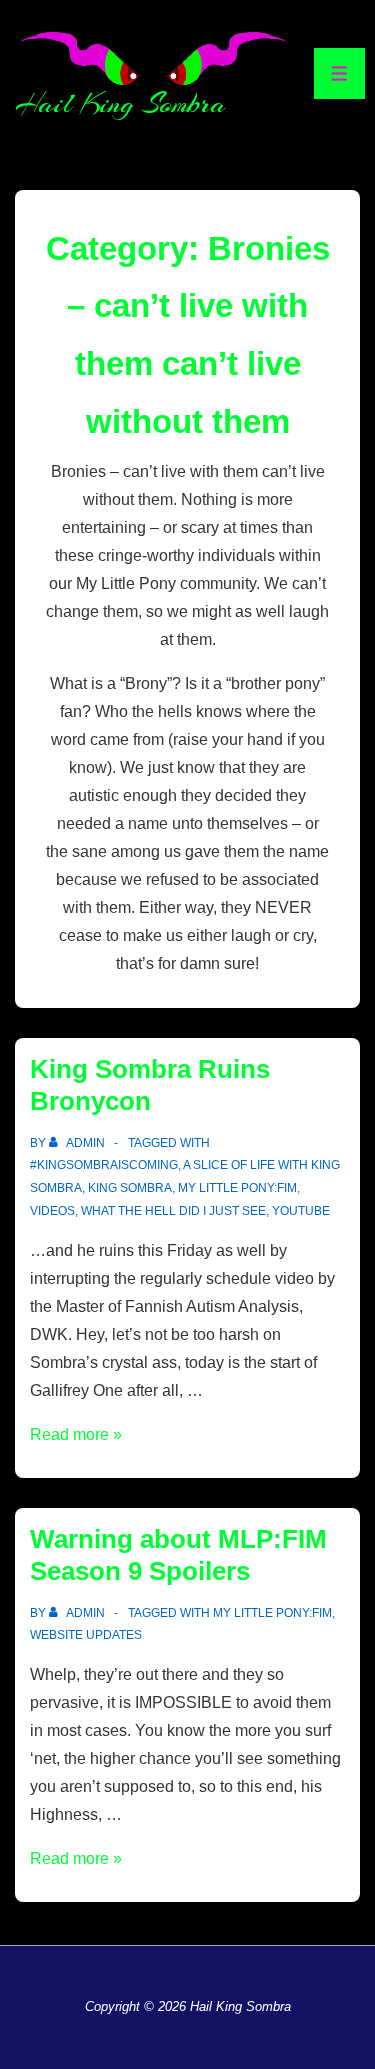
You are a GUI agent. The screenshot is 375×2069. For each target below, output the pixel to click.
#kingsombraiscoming (104, 1165)
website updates (86, 1635)
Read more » (76, 1434)
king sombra (130, 1188)
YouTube (301, 1211)
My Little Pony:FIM (237, 1188)
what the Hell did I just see (173, 1211)
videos (52, 1211)
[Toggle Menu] (339, 73)
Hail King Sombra (120, 104)
